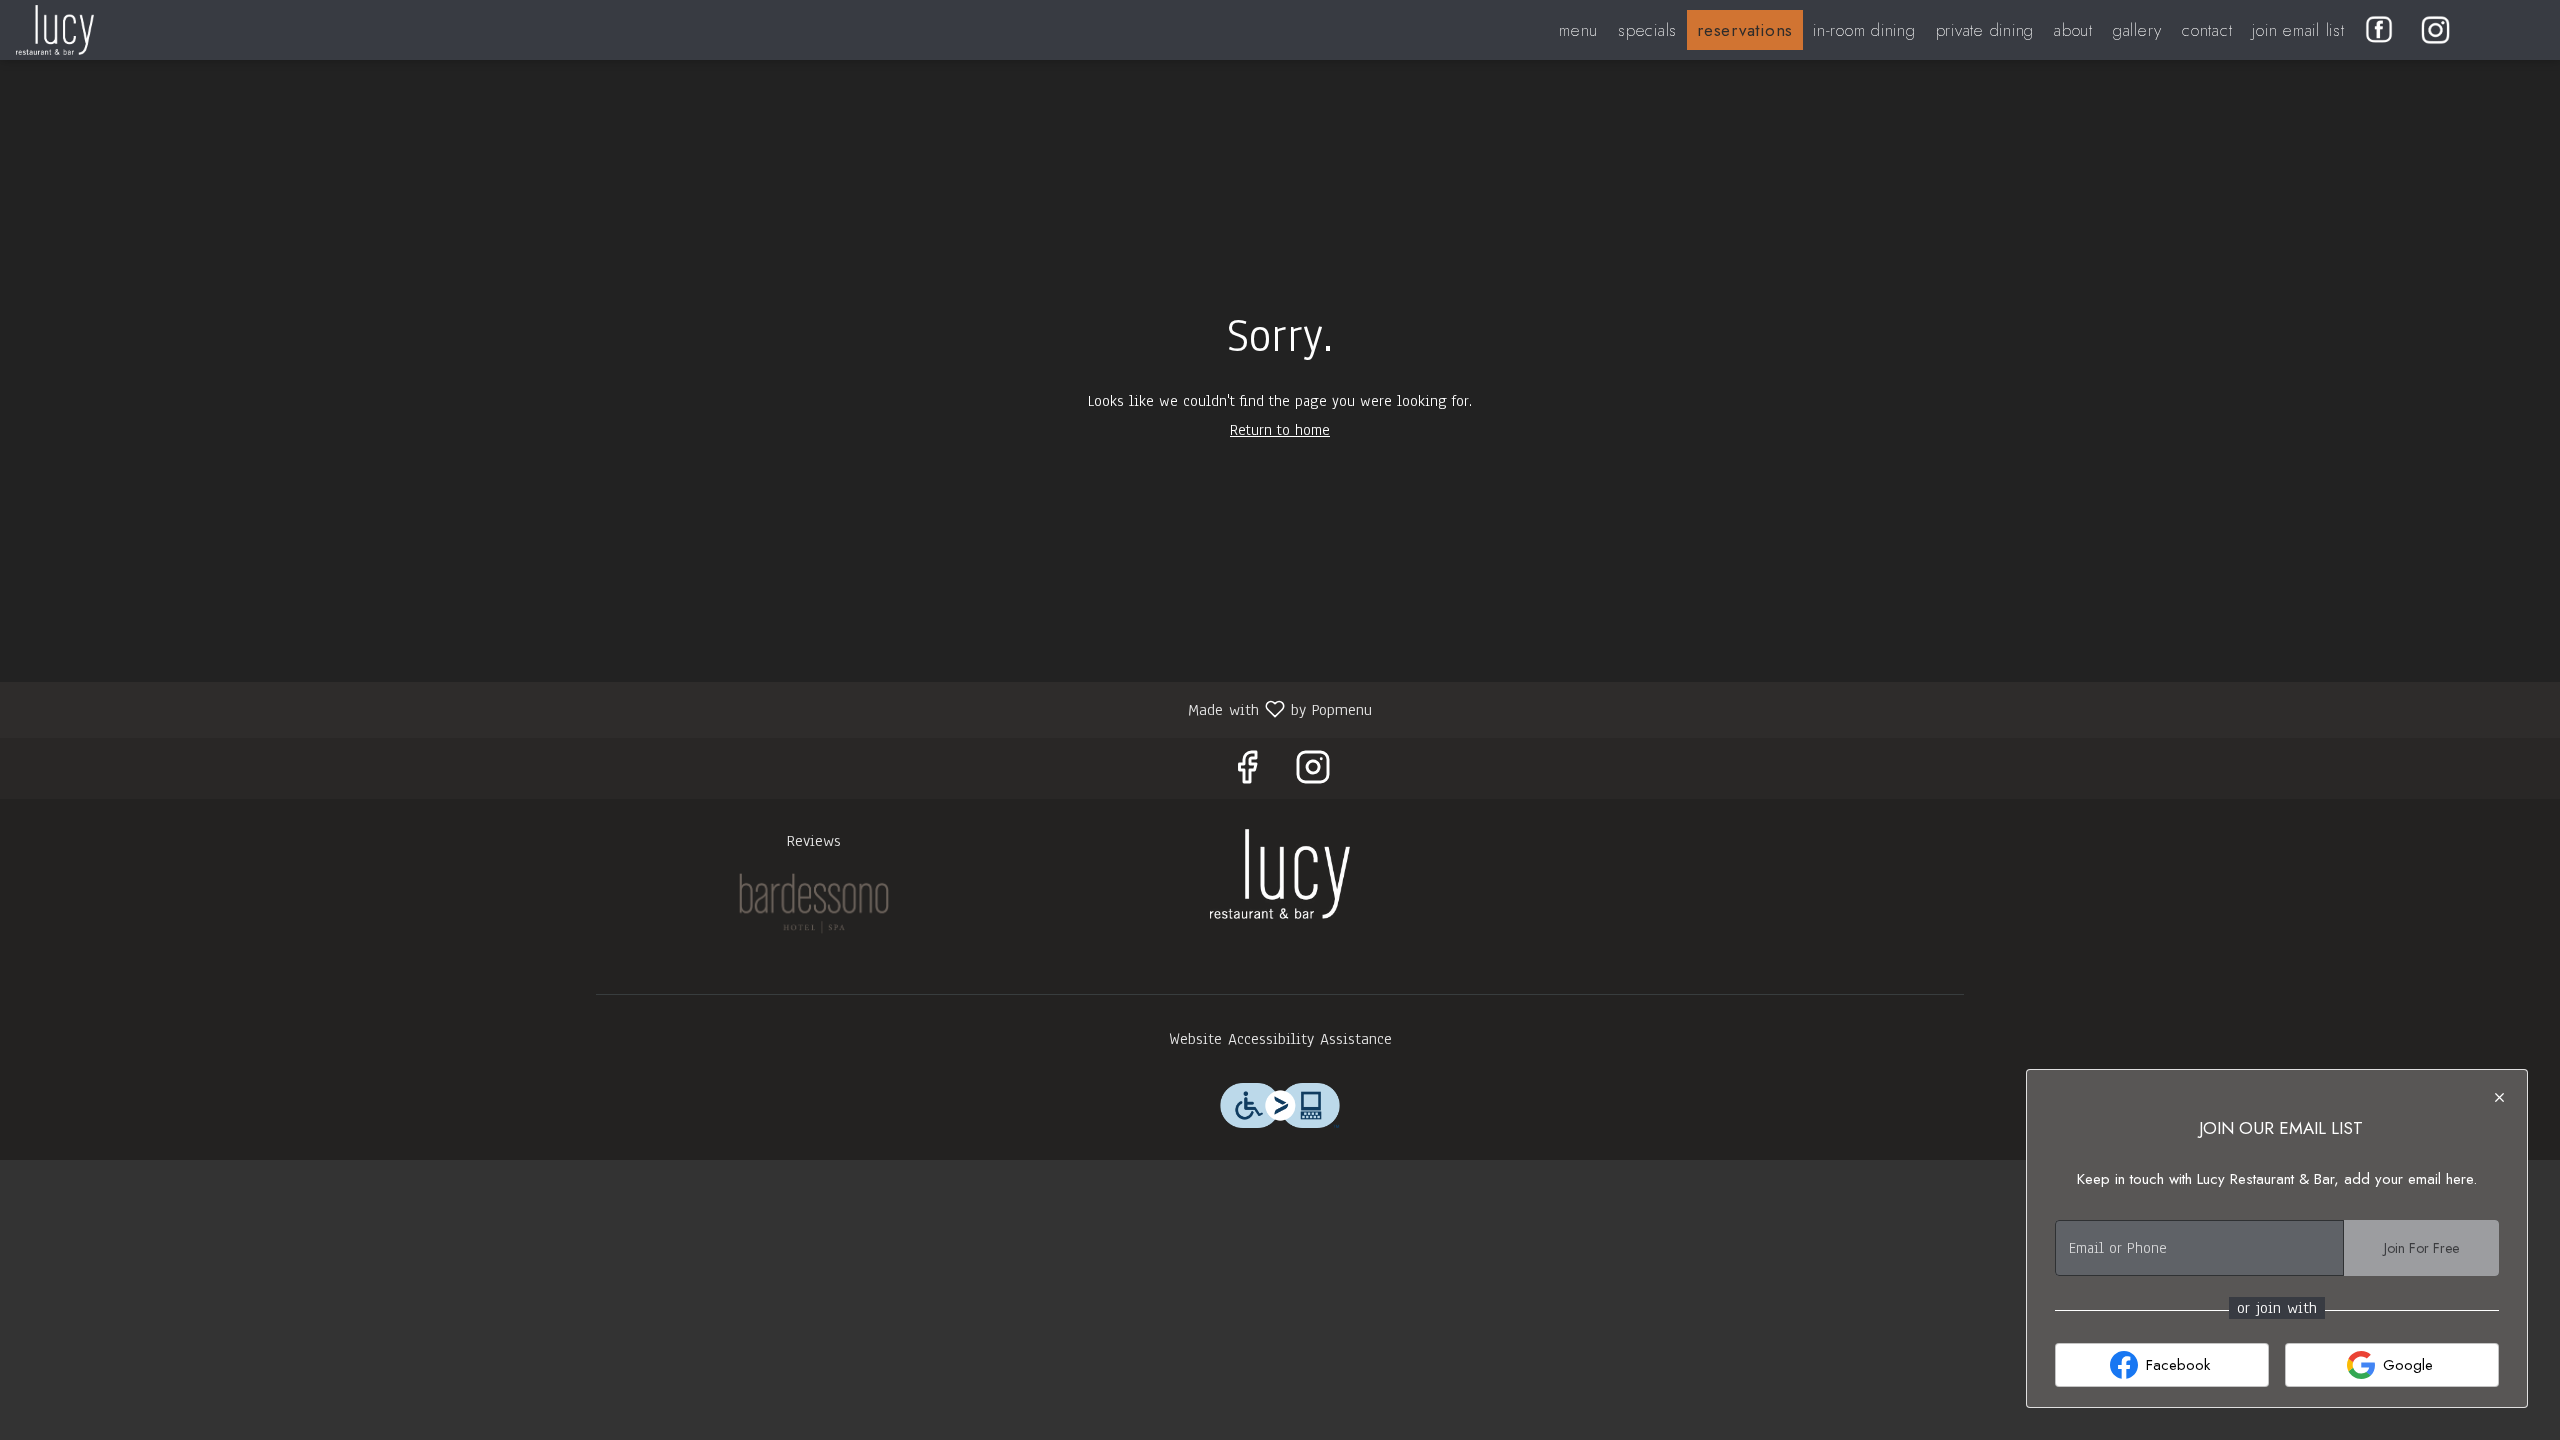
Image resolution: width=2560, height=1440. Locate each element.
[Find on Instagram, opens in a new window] (1313, 773)
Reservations (1745, 30)
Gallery (2137, 30)
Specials (1647, 30)
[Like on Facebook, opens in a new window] (1247, 773)
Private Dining (1985, 30)
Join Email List (2298, 30)
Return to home (1280, 430)
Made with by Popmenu (693, 708)
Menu (1578, 30)
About (2073, 30)
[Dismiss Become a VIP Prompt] (2499, 1097)
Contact (2207, 30)
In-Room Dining (1864, 30)
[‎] (2383, 30)
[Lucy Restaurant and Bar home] (106, 30)
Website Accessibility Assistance (1280, 1039)
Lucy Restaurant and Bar (1280, 874)
